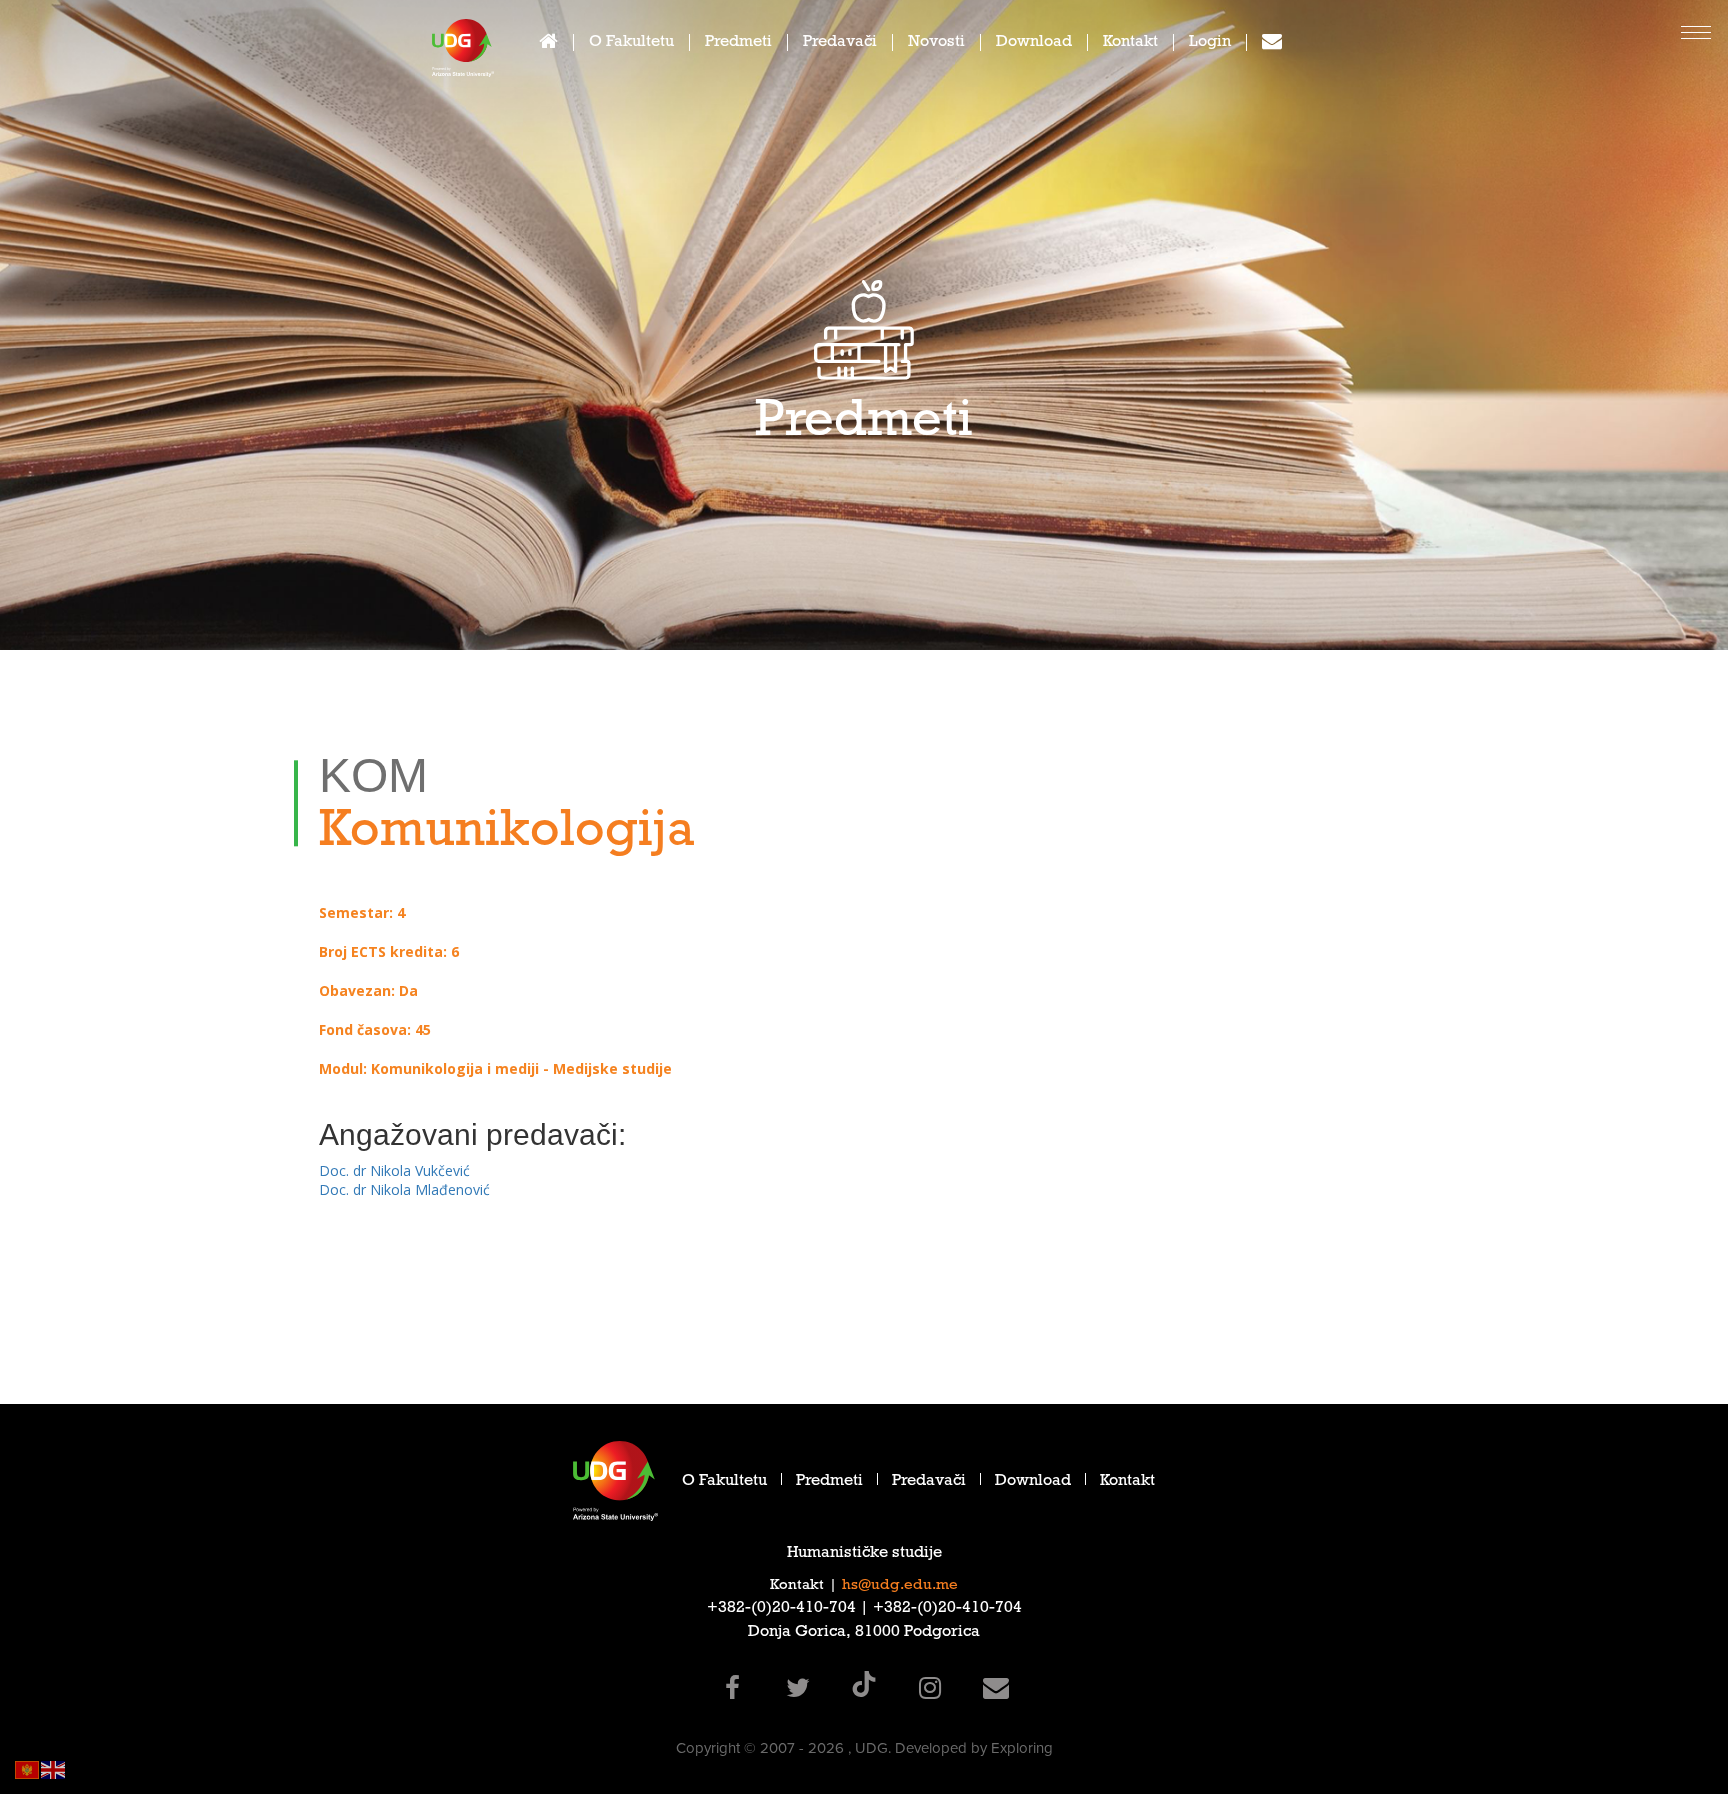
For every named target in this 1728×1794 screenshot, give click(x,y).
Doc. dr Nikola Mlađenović (404, 1189)
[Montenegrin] (28, 1768)
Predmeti (738, 43)
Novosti (936, 43)
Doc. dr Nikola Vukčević (394, 1170)
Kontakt (1130, 43)
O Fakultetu (631, 43)
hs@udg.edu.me (900, 1586)
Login (1210, 43)
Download (1034, 43)
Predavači (840, 43)
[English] (54, 1768)
